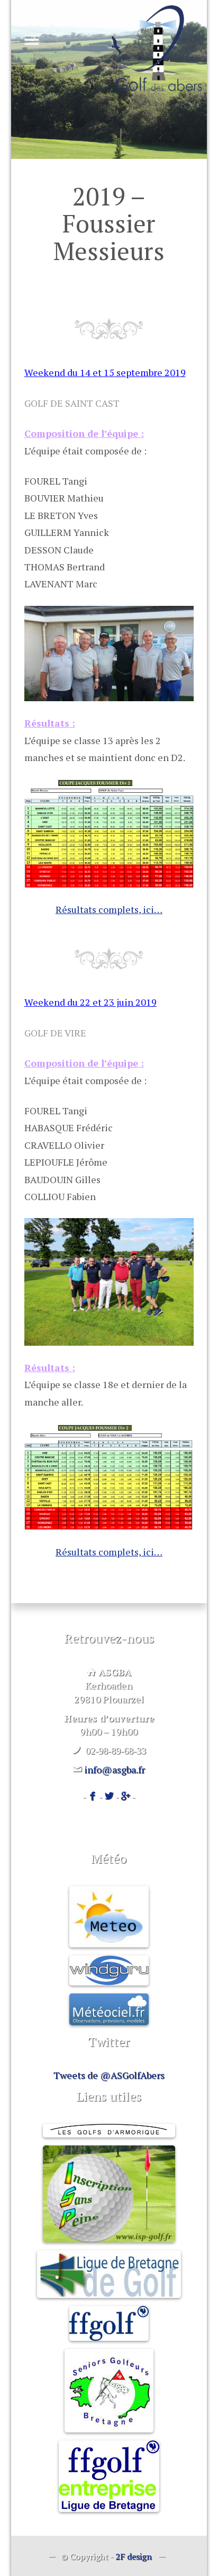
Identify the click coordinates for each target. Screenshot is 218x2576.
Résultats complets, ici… (109, 909)
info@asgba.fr (115, 1769)
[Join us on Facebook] (93, 1796)
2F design (134, 2556)
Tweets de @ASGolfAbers (109, 2075)
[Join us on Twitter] (109, 1796)
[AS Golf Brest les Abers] (157, 48)
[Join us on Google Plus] (125, 1796)
